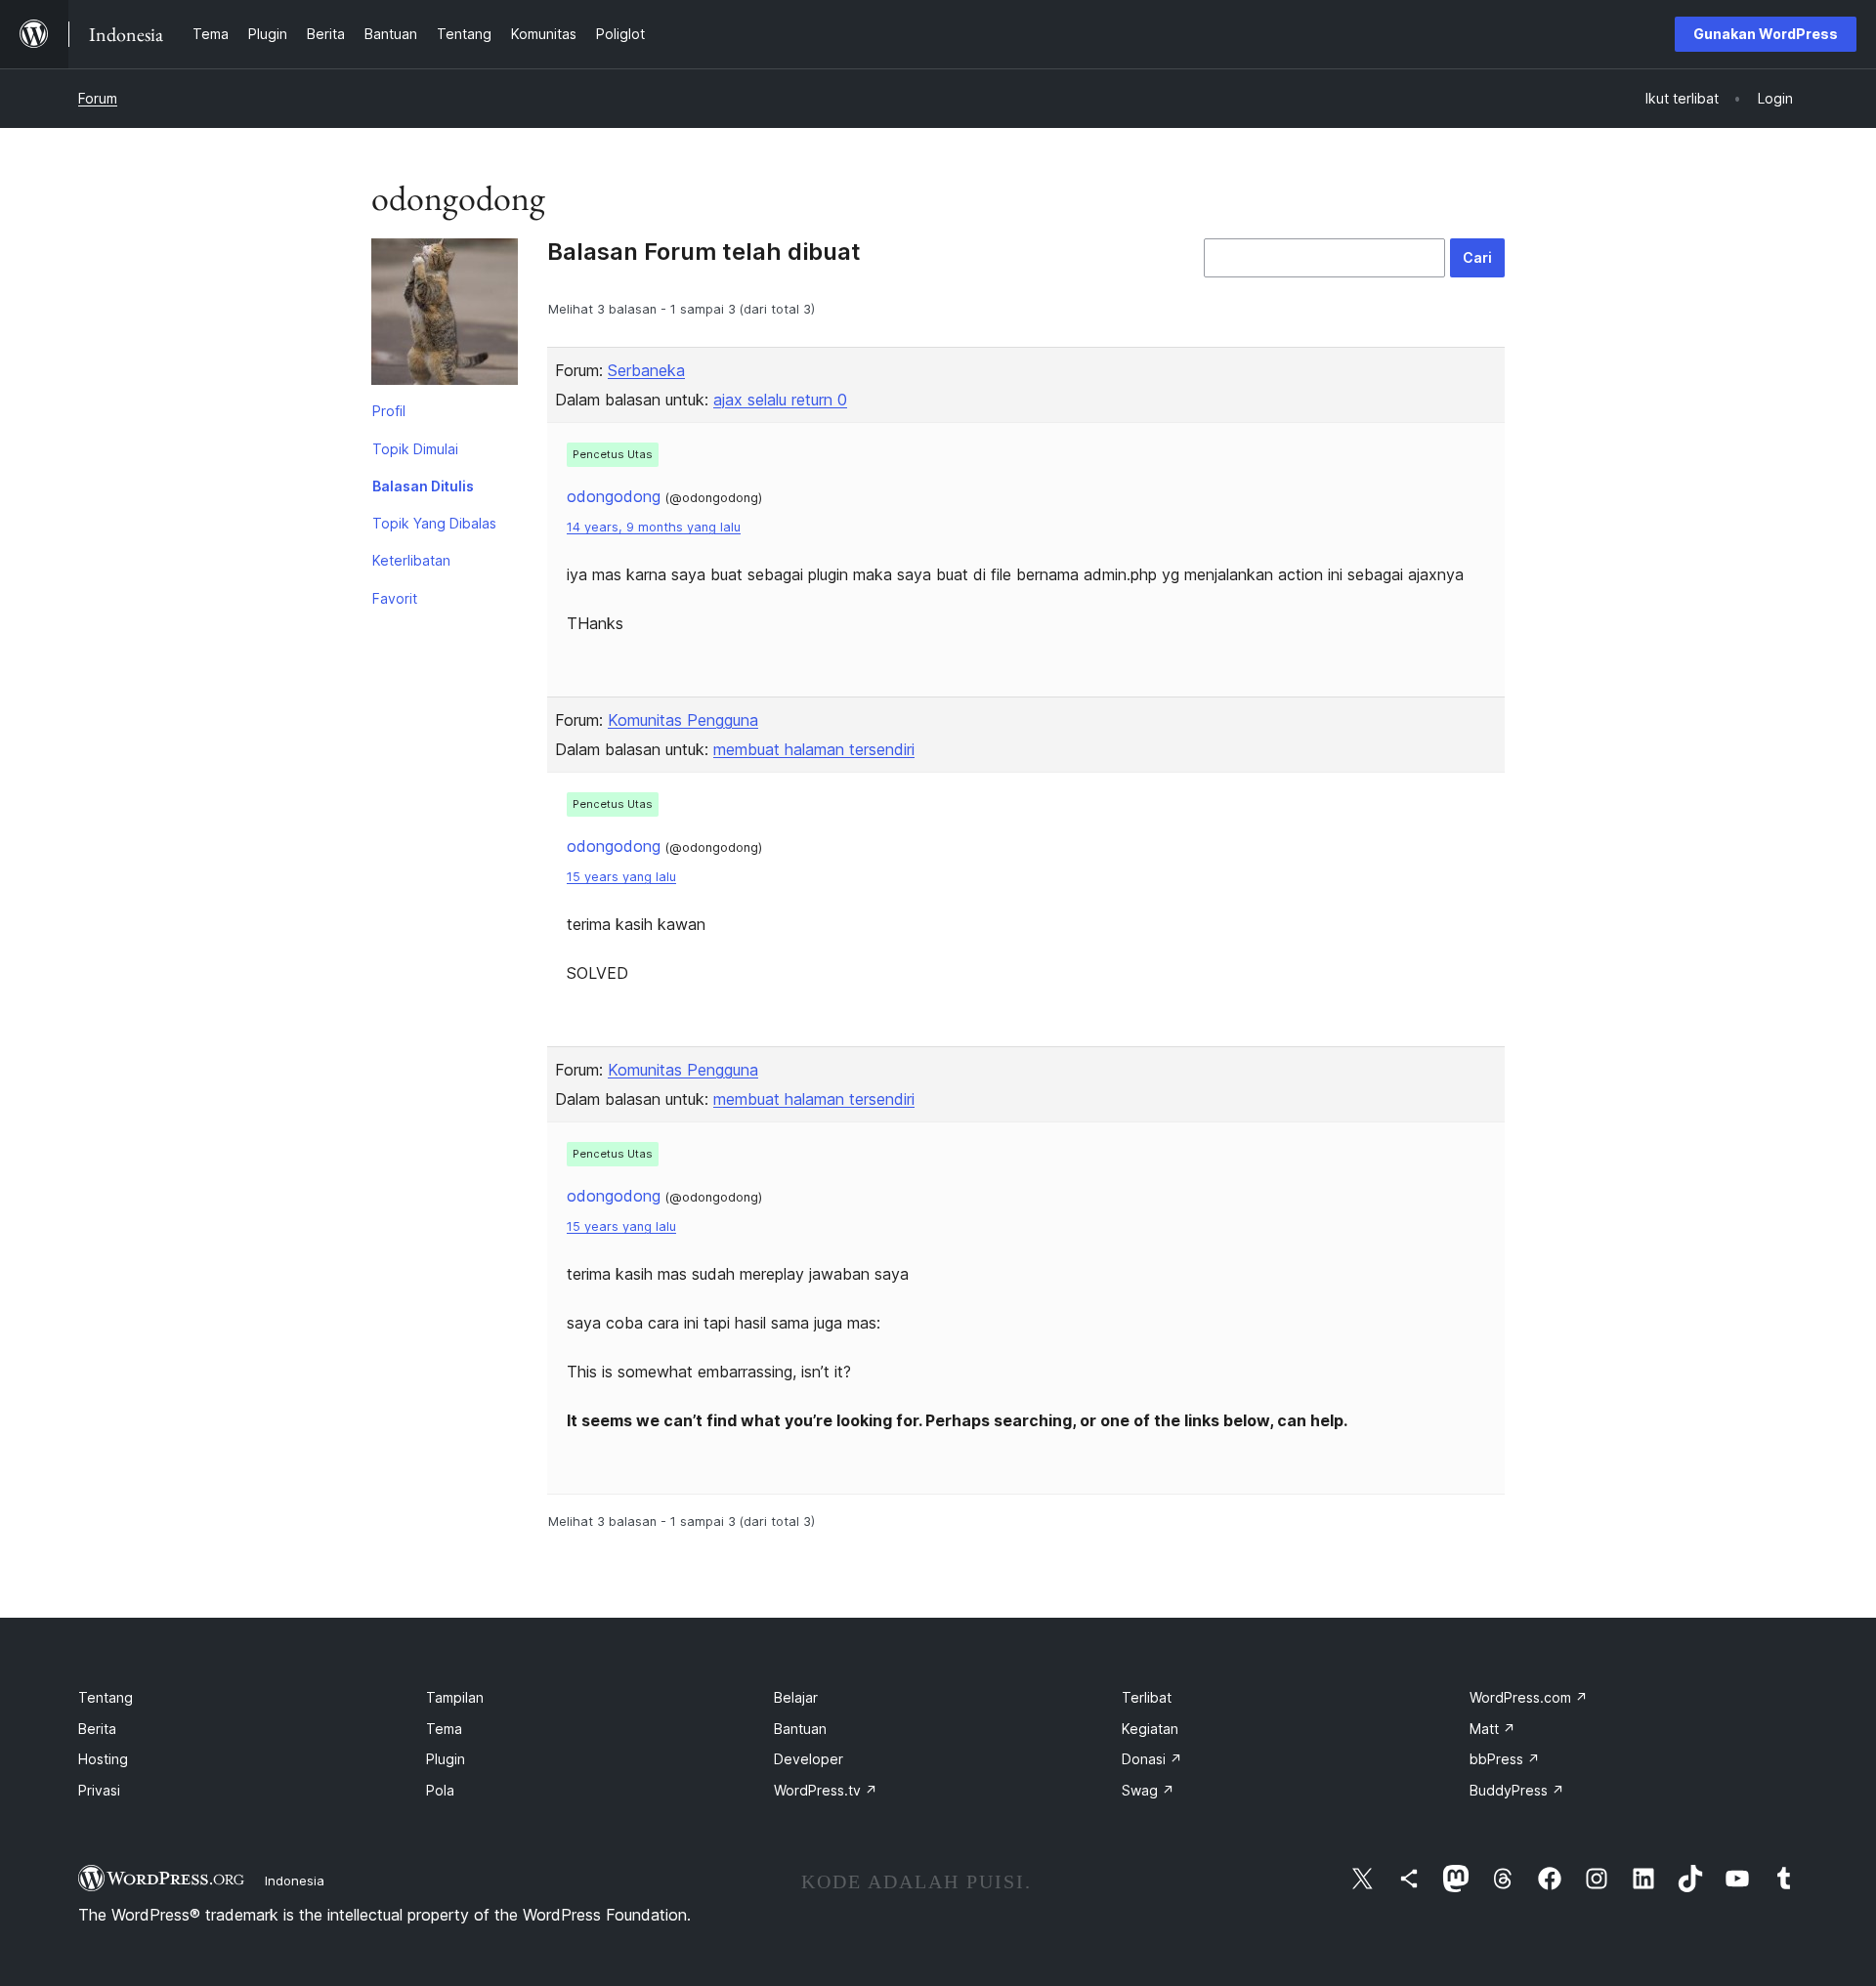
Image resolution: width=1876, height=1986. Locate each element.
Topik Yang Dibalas (434, 523)
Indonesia (295, 1880)
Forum (98, 98)
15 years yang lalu (621, 877)
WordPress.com (1529, 1697)
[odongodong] (445, 316)
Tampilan (455, 1697)
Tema (444, 1729)
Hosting (103, 1759)
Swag (1148, 1790)
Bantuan (800, 1729)
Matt (1492, 1729)
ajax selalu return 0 (780, 400)
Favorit (395, 598)
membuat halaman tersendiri (814, 749)
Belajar (796, 1697)
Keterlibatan (411, 560)
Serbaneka (646, 370)
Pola (440, 1790)
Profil (389, 411)
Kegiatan (1150, 1729)
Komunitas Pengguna (683, 720)
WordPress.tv (826, 1790)
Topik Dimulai (415, 449)
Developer (809, 1759)
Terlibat (1147, 1697)
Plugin (446, 1759)
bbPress (1505, 1759)
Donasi (1152, 1759)
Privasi (99, 1790)
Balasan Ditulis (423, 486)
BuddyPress (1517, 1790)
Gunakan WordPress (1766, 34)
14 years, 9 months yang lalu (654, 527)
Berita (97, 1729)
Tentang (106, 1697)
